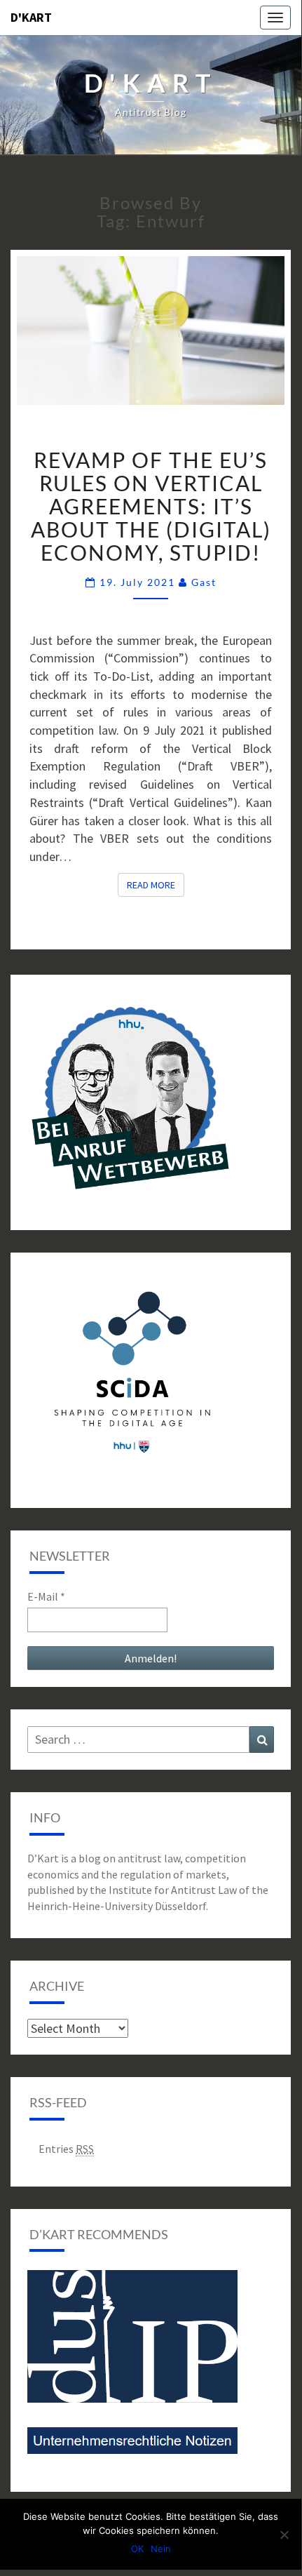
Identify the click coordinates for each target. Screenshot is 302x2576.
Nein (161, 2549)
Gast (204, 582)
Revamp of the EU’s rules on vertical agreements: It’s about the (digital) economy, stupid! (151, 506)
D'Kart (31, 17)
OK (137, 2549)
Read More (156, 885)
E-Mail (46, 1596)
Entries (66, 2149)
